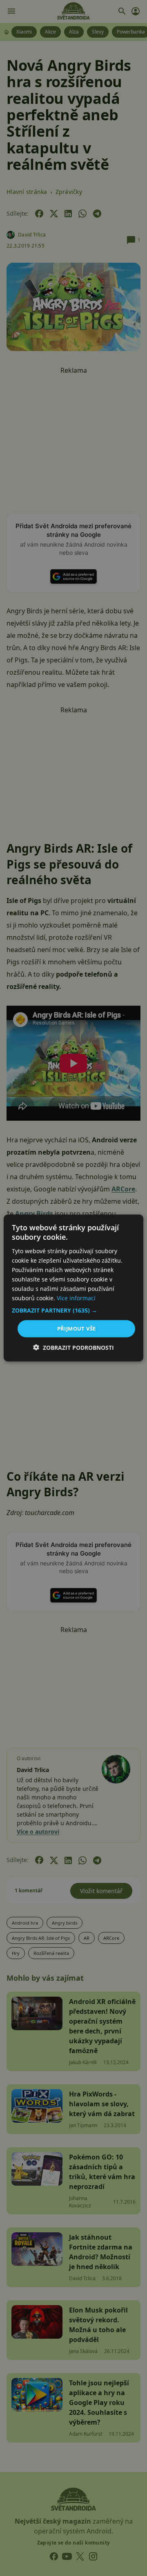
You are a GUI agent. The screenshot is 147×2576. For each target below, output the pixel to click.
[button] (73, 1311)
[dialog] (73, 1288)
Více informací (76, 1298)
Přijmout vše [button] (77, 1329)
